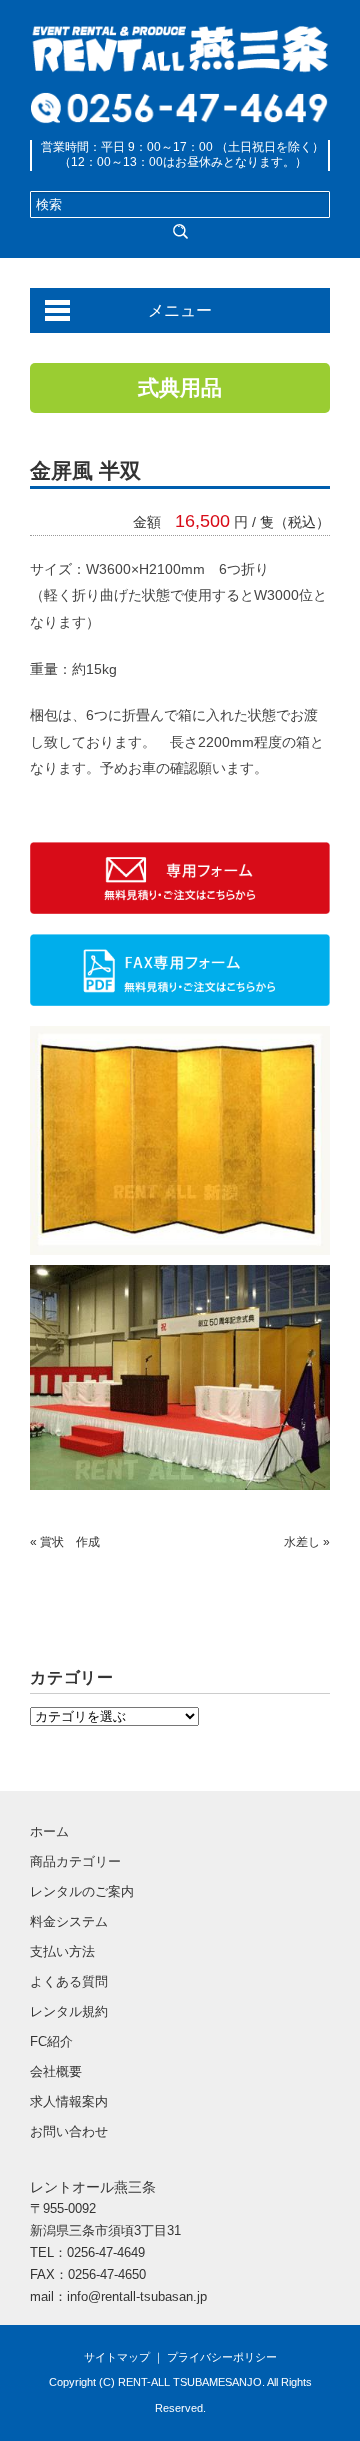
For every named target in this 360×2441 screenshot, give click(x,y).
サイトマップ (117, 2357)
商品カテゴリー (75, 1861)
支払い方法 (62, 1951)
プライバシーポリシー (222, 2357)
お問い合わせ (69, 2131)
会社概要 (56, 2071)
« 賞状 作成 (65, 1542)
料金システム (69, 1921)
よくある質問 (69, 1981)
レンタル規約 (69, 2011)
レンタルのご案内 (82, 1891)
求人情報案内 (69, 2101)
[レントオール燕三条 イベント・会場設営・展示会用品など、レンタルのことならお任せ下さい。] (180, 37)
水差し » (307, 1542)
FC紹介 (51, 2041)
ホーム (49, 1831)
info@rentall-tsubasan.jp (137, 2296)
